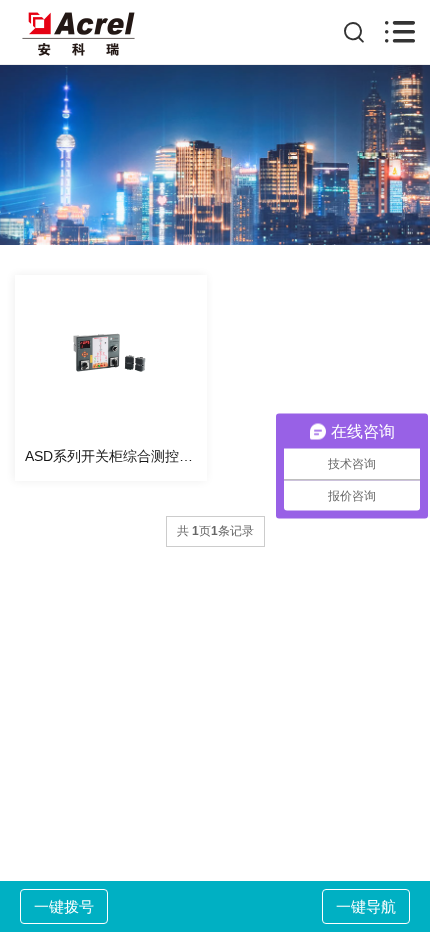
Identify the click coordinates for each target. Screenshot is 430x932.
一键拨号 (64, 906)
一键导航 (366, 906)
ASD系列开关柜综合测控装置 (116, 456)
